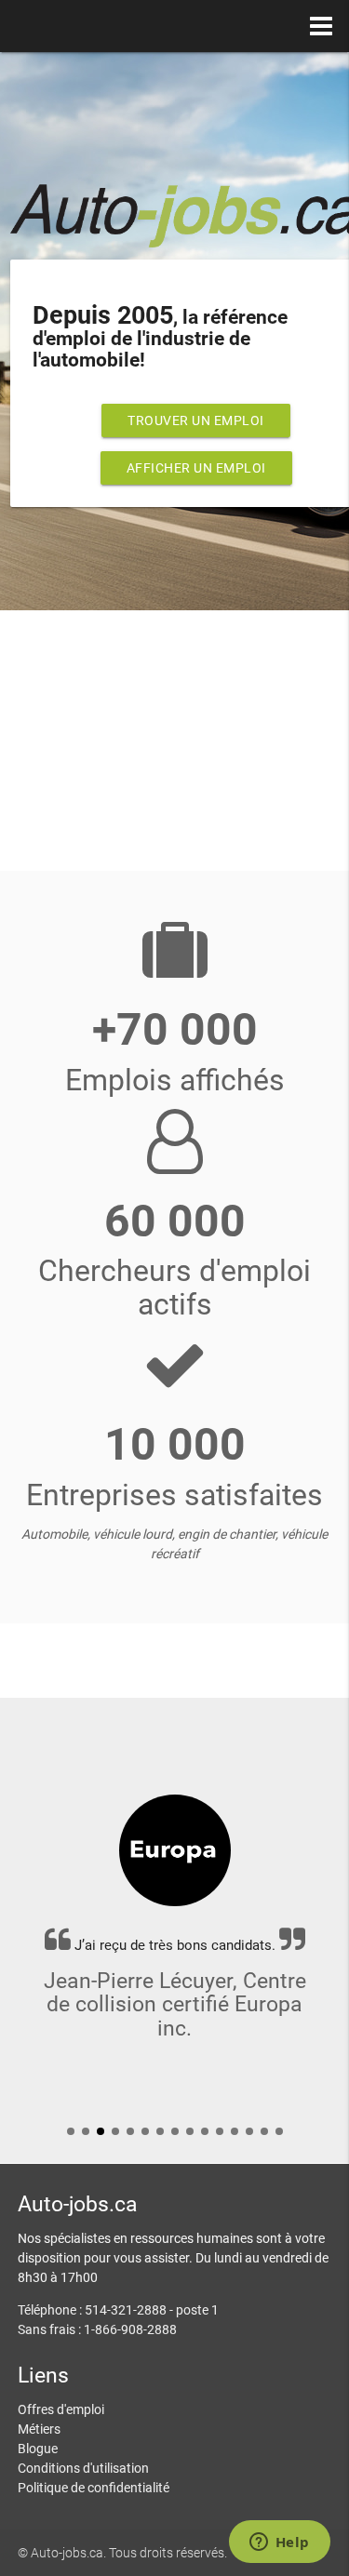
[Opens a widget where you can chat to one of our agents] (279, 2543)
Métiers (39, 2429)
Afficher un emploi (196, 468)
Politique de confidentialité (94, 2488)
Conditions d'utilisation (83, 2468)
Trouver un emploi (196, 420)
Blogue (38, 2449)
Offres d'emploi (61, 2409)
